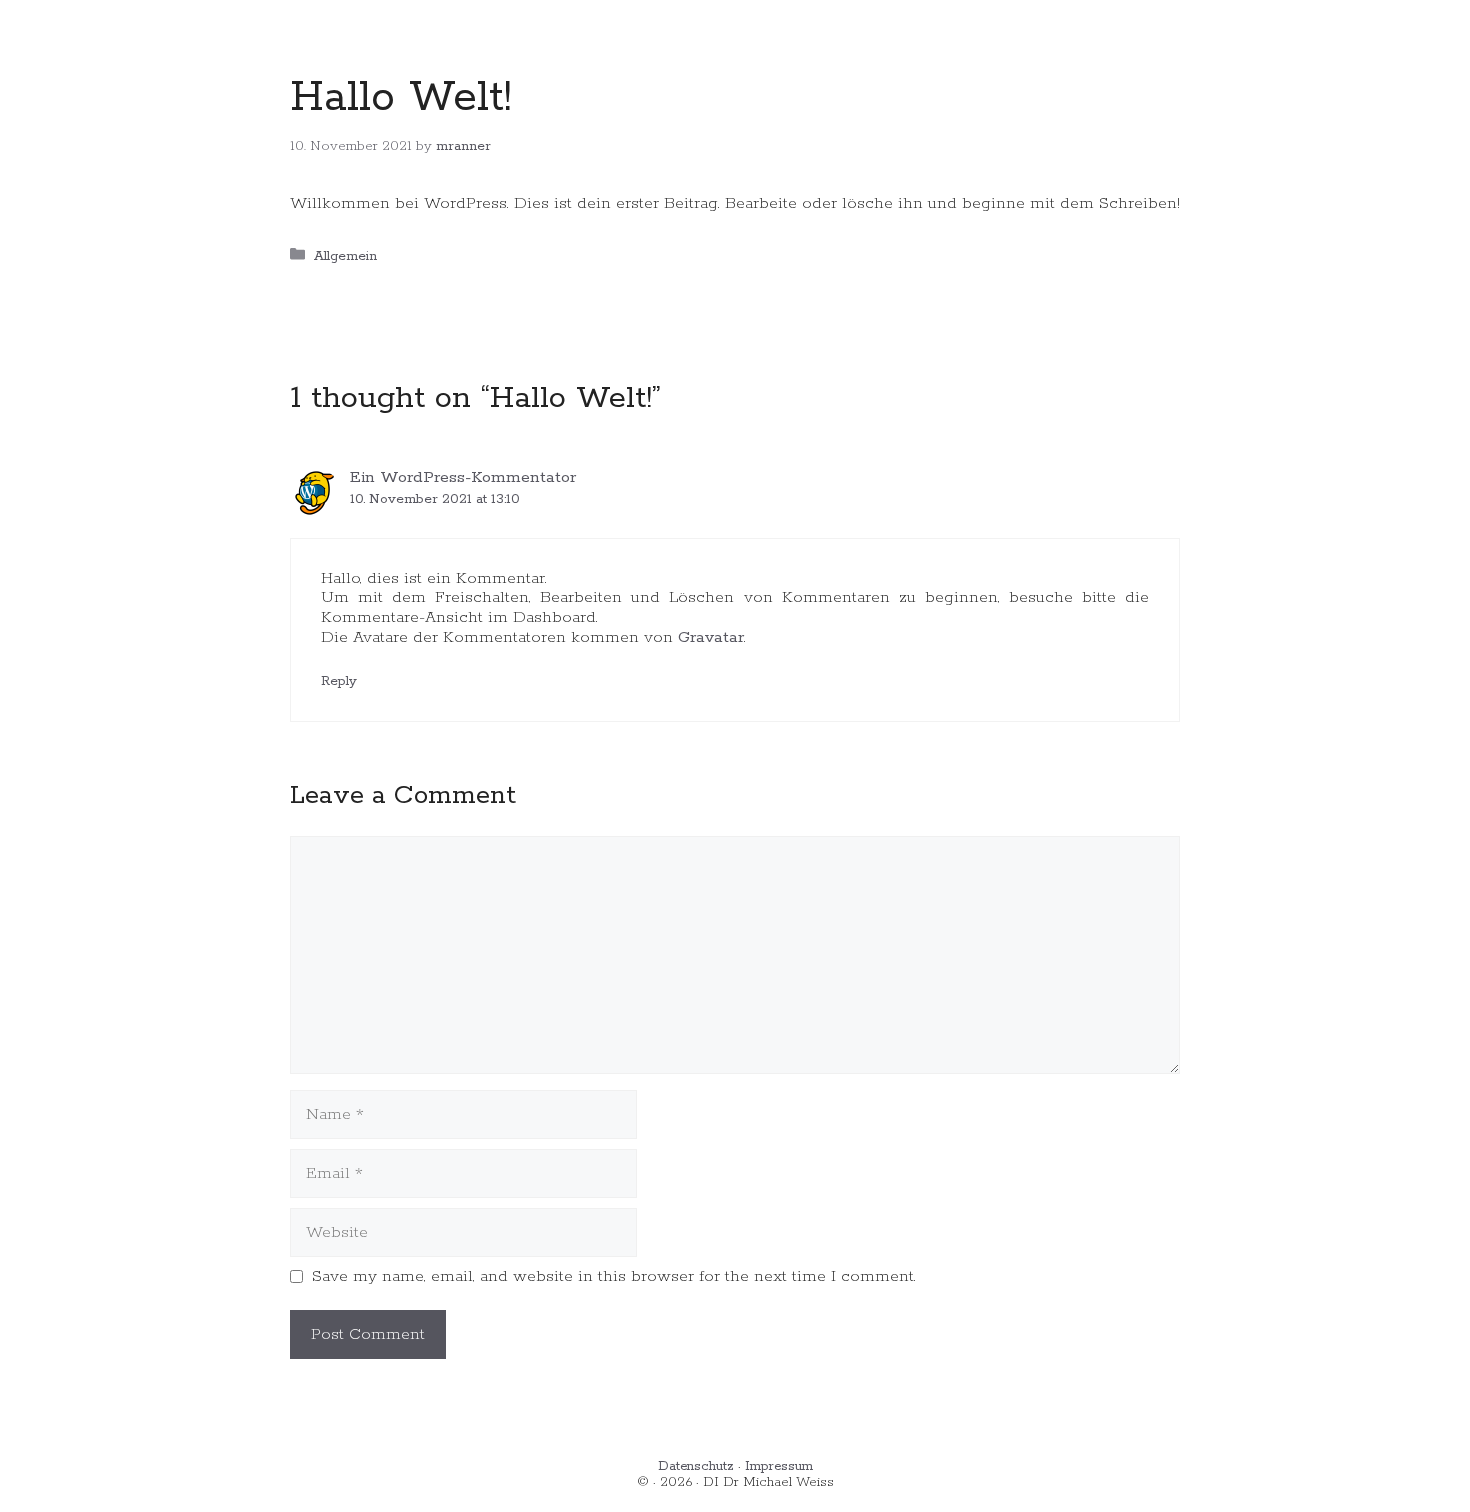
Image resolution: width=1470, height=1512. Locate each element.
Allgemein (345, 256)
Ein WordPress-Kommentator (463, 477)
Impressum (779, 1466)
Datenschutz (696, 1466)
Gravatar (711, 637)
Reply (339, 681)
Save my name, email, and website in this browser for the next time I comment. (614, 1277)
